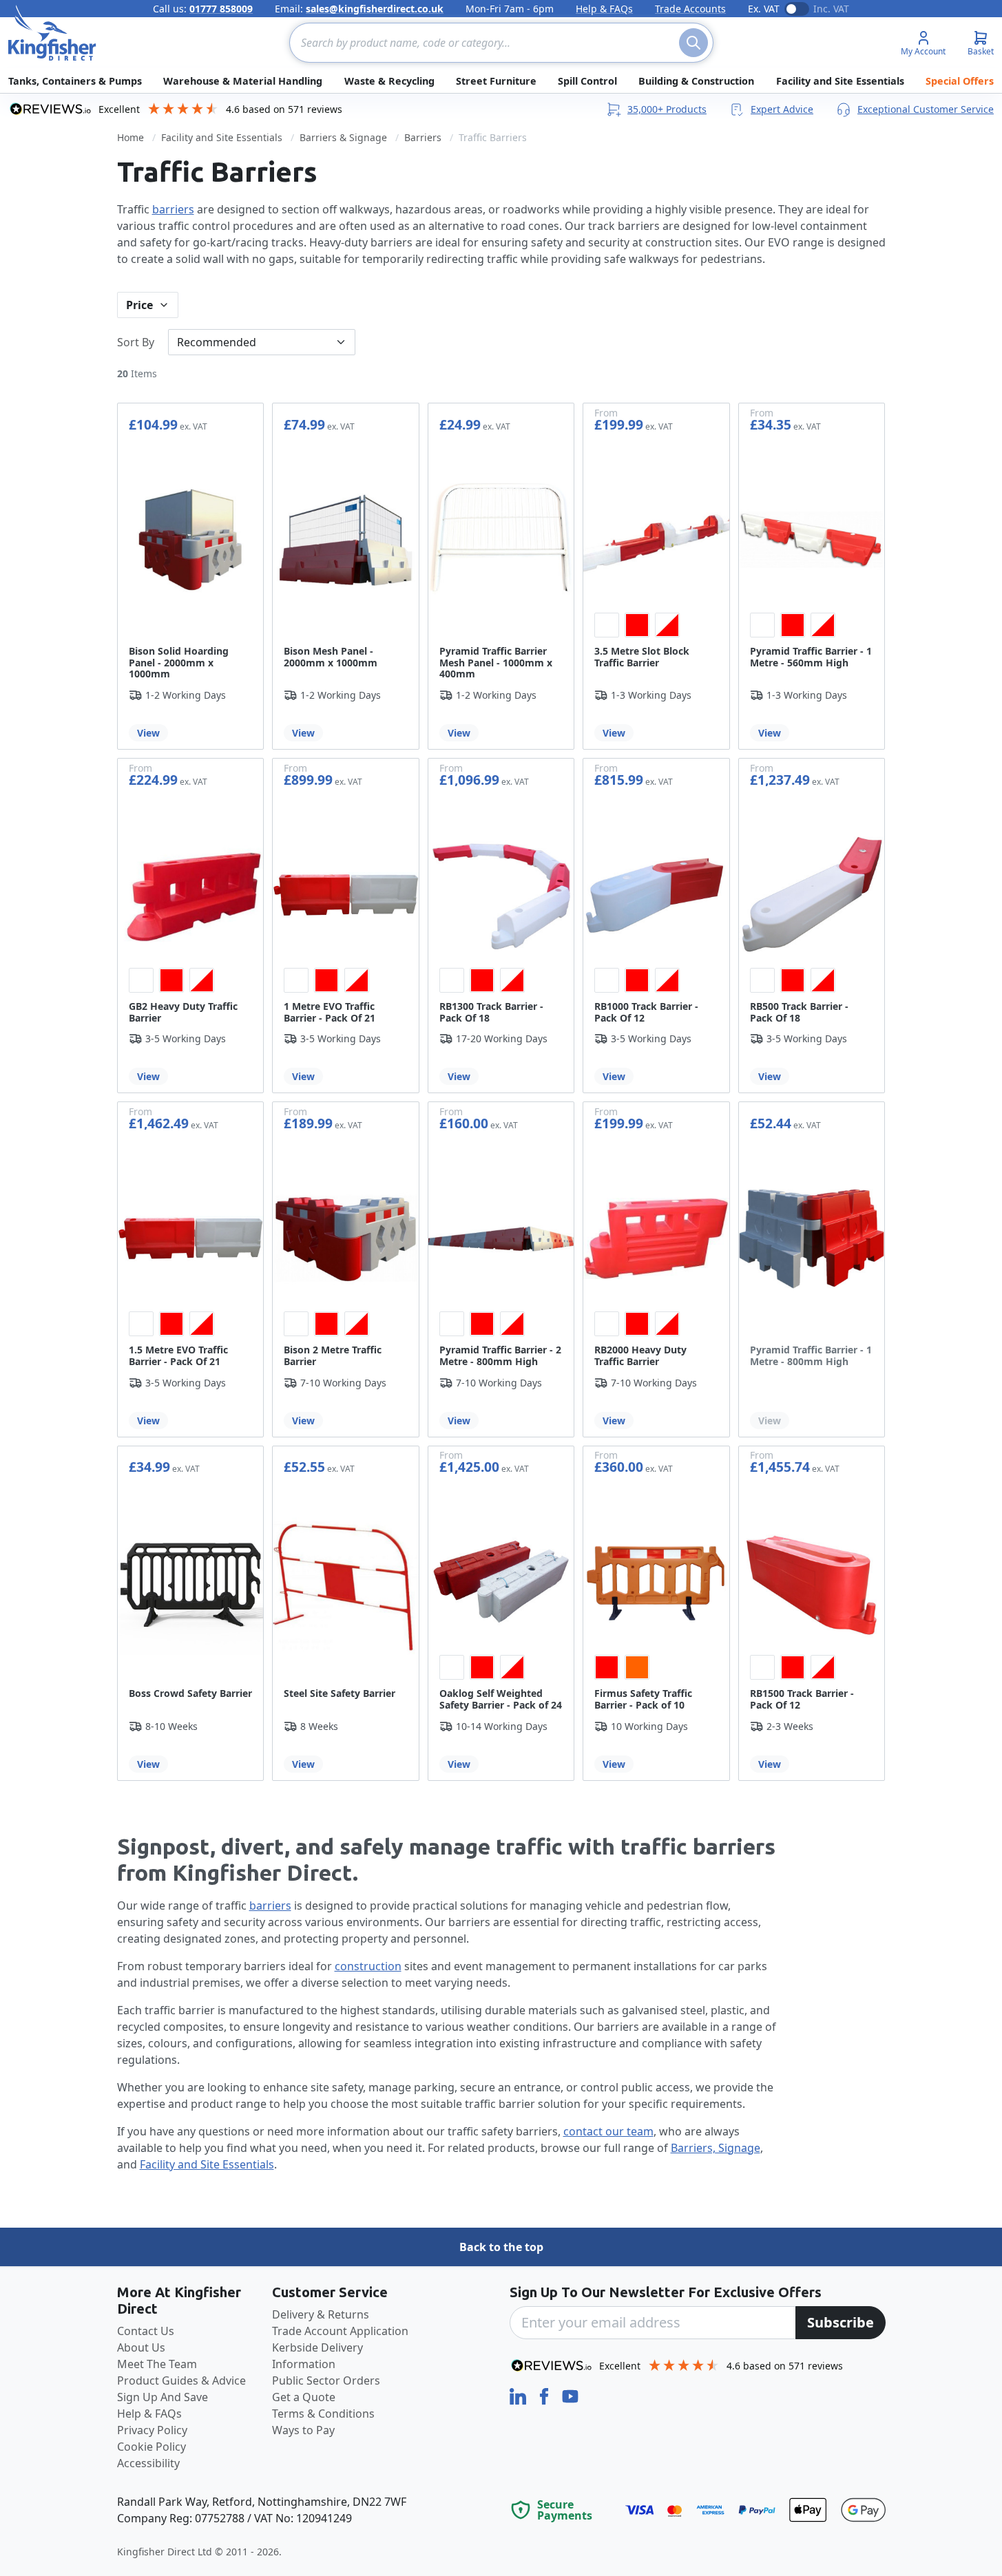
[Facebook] (545, 2395)
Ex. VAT (764, 9)
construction (368, 1966)
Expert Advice (782, 109)
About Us (141, 2347)
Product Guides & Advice (181, 2380)
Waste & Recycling (389, 81)
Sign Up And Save (163, 2397)
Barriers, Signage (716, 2148)
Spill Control (587, 81)
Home (131, 137)
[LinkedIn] (519, 2395)
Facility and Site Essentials (840, 81)
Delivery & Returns (321, 2314)
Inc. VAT (831, 9)
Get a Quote (304, 2397)
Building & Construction (696, 81)
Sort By (136, 342)
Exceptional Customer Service (926, 109)
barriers (173, 209)
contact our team (608, 2131)
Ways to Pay (303, 2430)
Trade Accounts (690, 9)
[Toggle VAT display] (797, 9)
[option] (607, 625)
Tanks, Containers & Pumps (75, 81)
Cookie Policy (152, 2447)
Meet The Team (157, 2364)
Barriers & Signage (343, 137)
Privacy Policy (152, 2430)
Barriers (423, 137)
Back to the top (501, 2247)
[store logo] (52, 33)
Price (139, 305)
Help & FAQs (604, 9)
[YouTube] (570, 2395)
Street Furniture (496, 81)
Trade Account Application (340, 2331)
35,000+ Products (667, 109)
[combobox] (501, 43)
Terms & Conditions (323, 2414)
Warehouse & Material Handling (243, 81)
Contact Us (146, 2331)
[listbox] (656, 625)
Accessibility (148, 2463)
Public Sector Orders (326, 2380)
